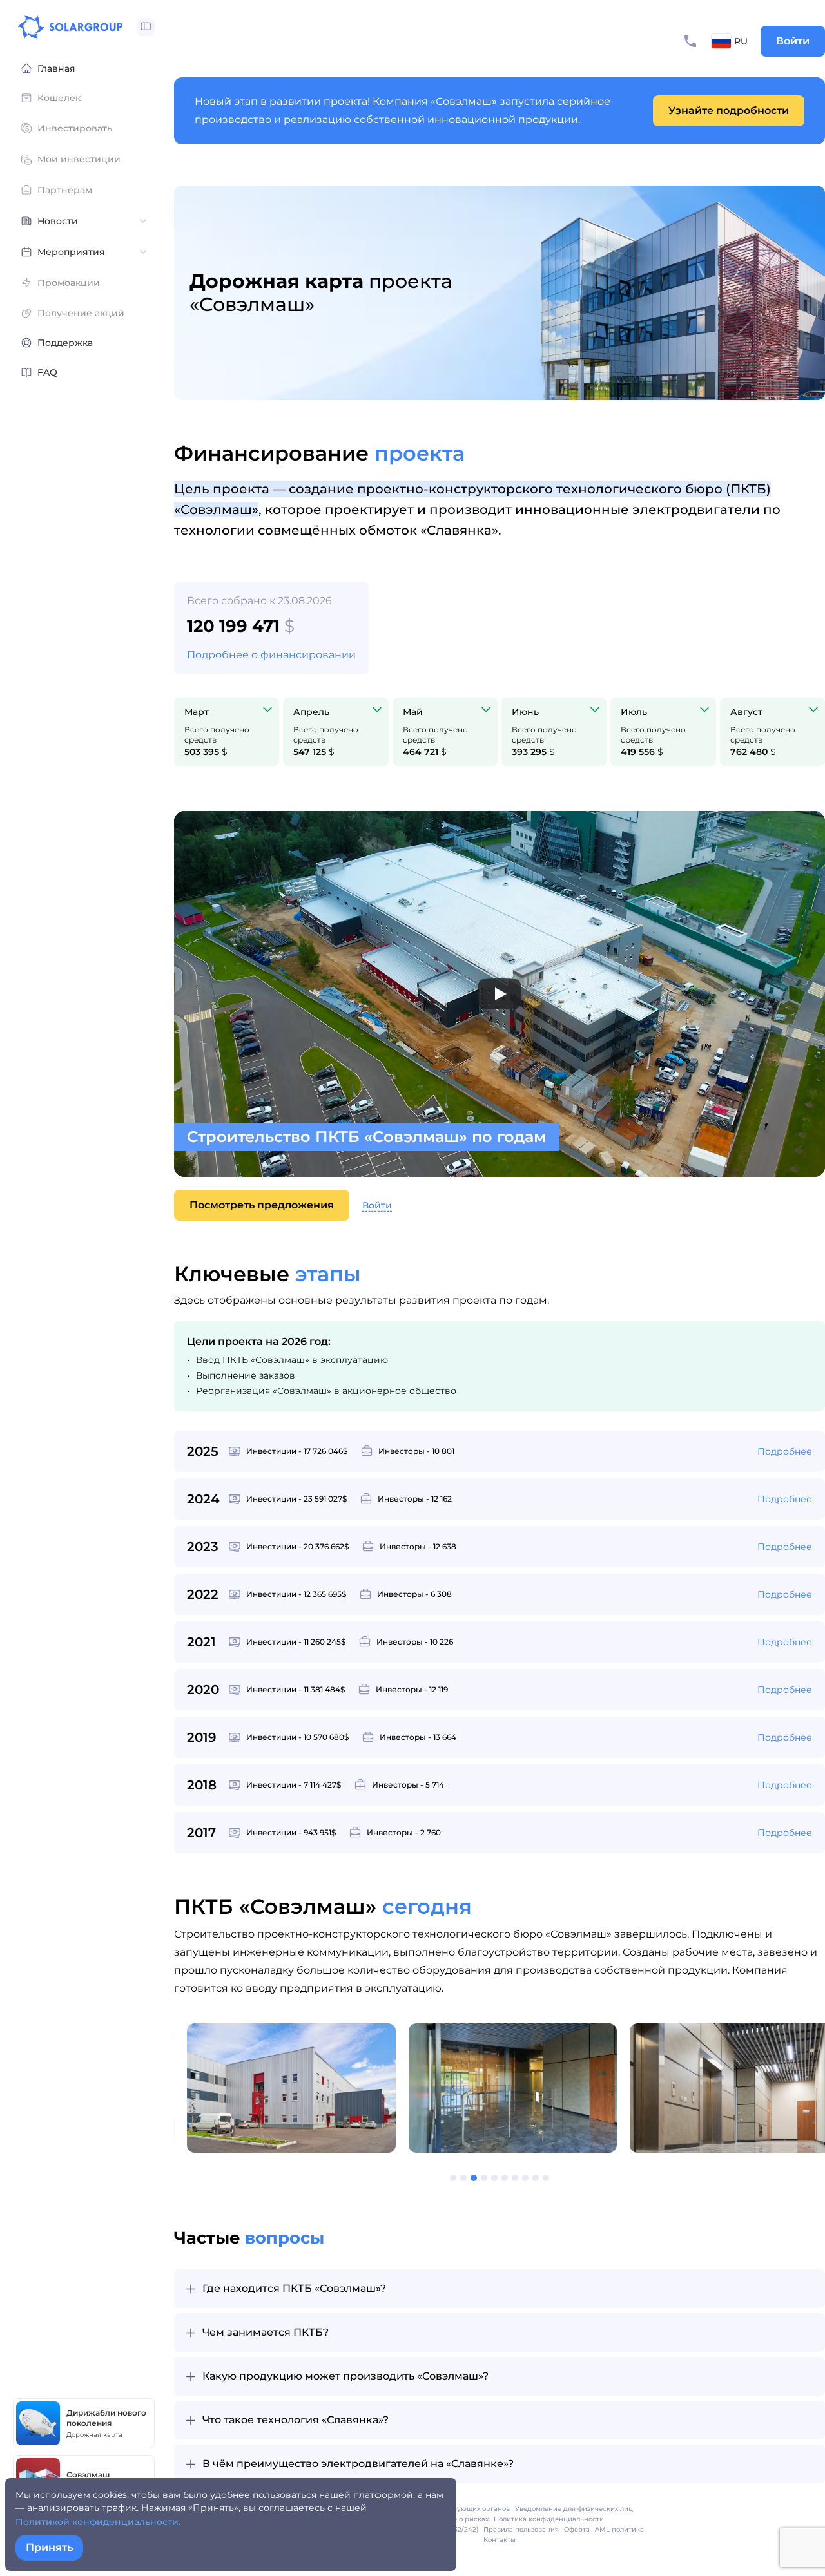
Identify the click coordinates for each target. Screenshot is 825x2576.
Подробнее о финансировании (271, 655)
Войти (793, 41)
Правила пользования (521, 2529)
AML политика (619, 2529)
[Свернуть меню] (146, 27)
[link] (729, 111)
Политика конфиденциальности (549, 2519)
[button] (436, 2178)
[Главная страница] (70, 27)
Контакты (500, 2540)
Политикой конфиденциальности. (98, 2522)
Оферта (577, 2529)
